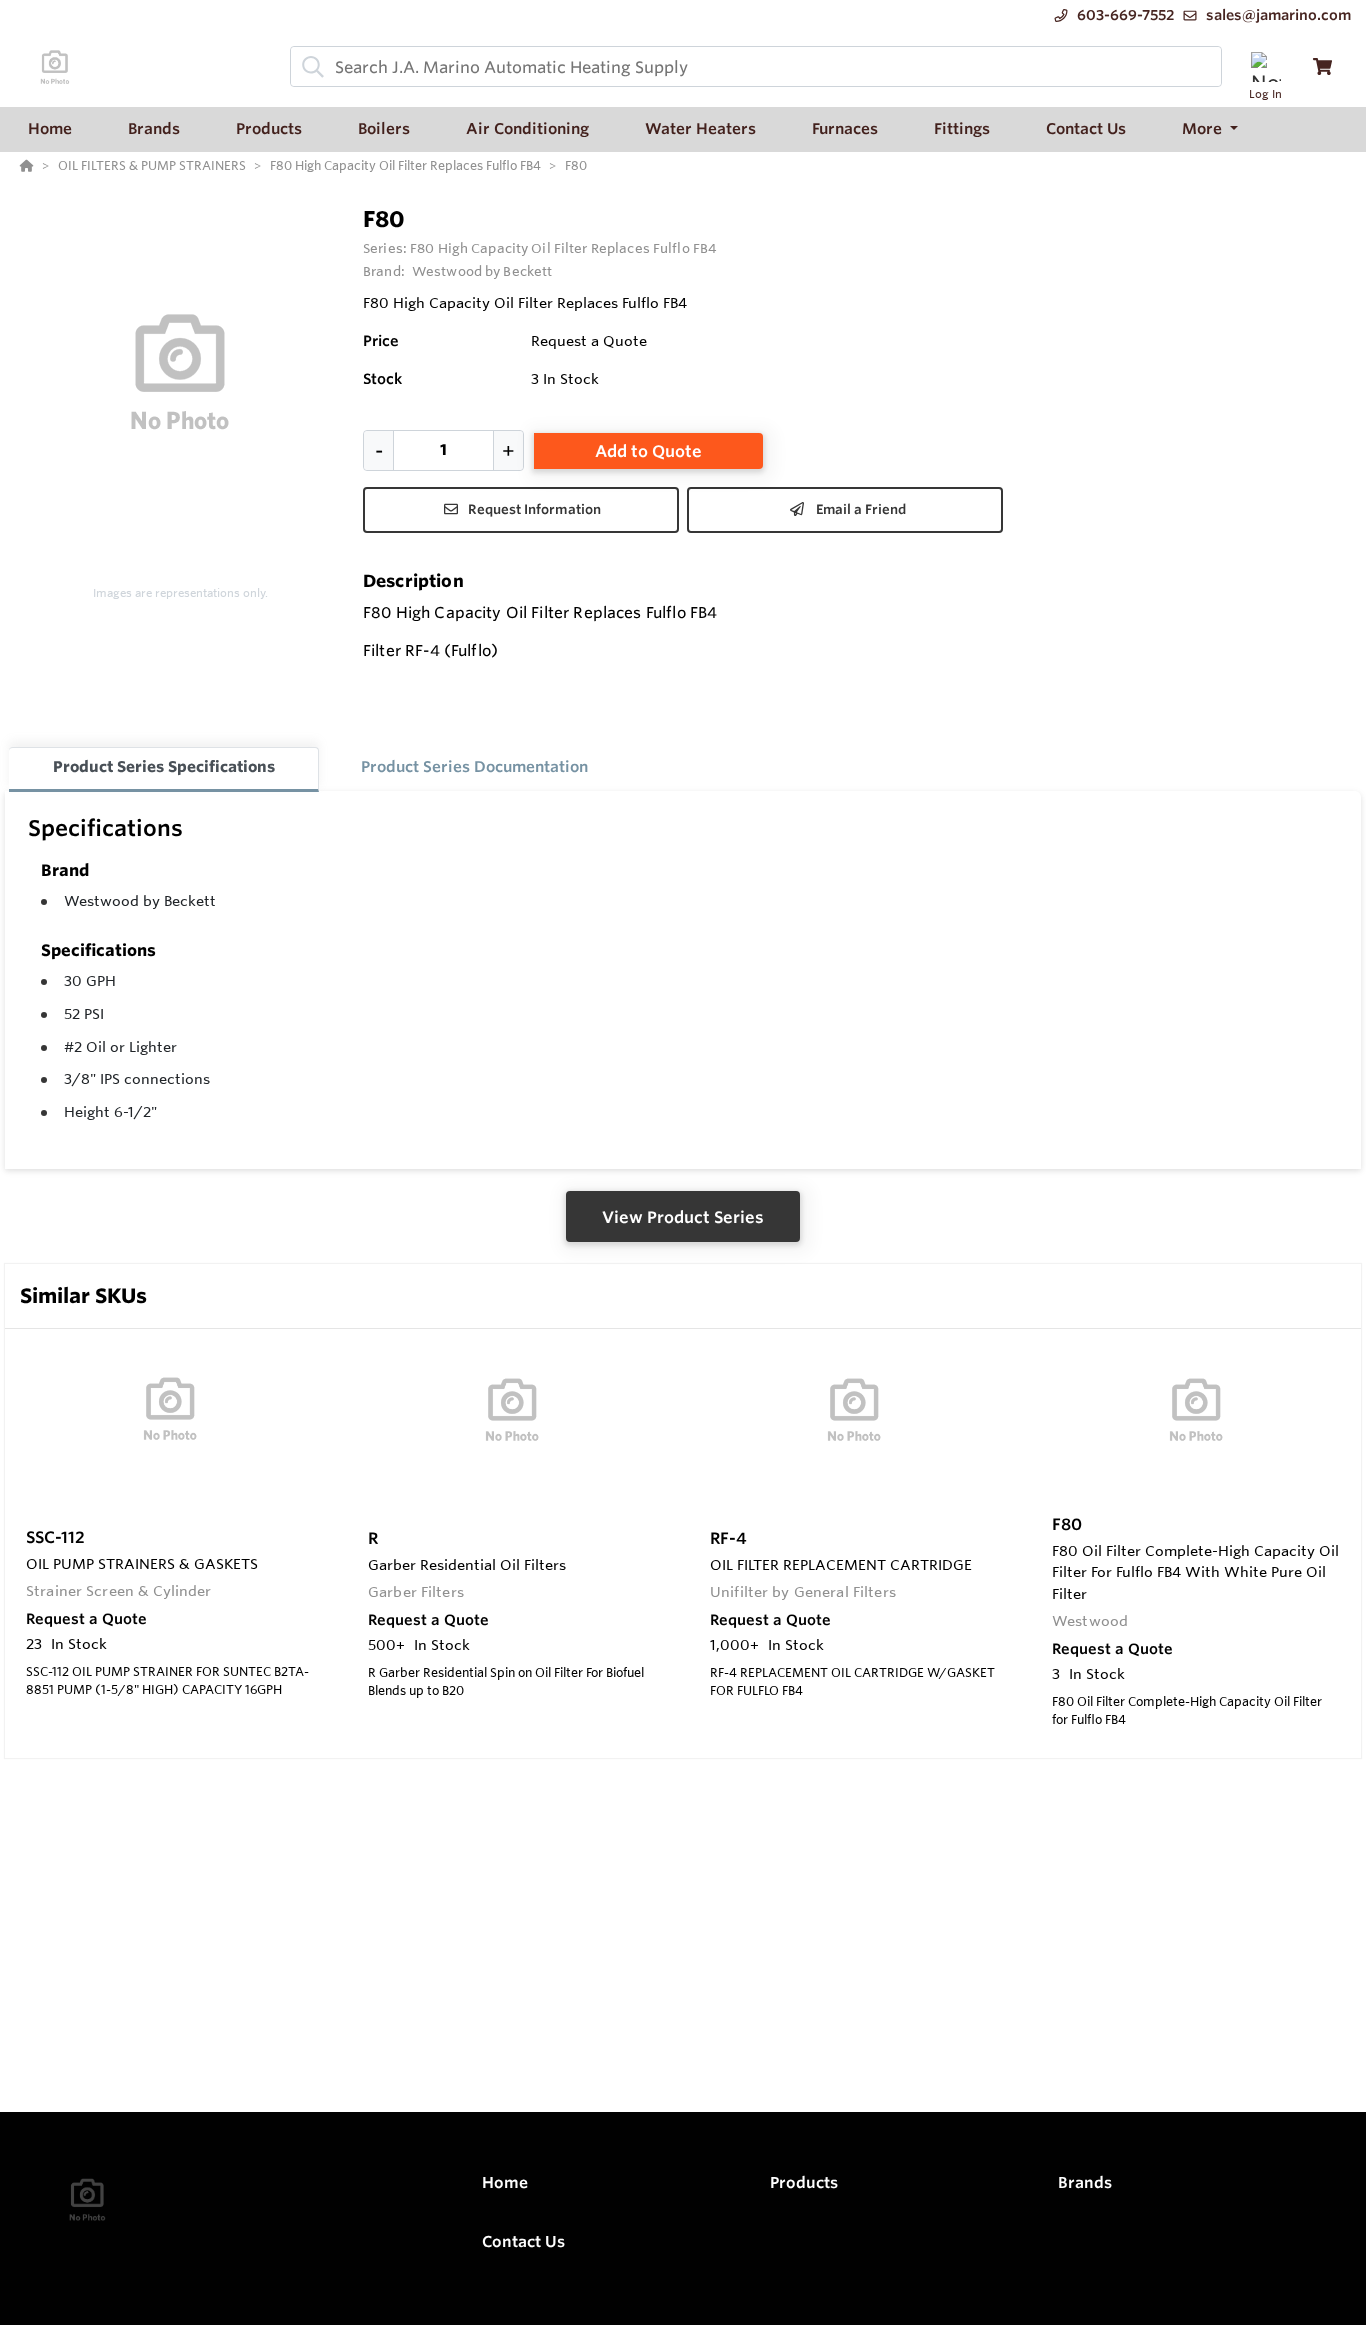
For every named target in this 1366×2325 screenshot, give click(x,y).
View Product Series (683, 1217)
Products (804, 2182)
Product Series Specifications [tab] (164, 766)
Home (505, 2182)
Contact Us (523, 2241)
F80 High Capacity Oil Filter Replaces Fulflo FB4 (563, 248)
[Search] (309, 67)
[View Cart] (1322, 66)
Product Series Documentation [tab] (474, 766)
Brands (1085, 2182)
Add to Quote (648, 451)
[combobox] (756, 66)
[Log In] (1265, 66)
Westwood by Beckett (140, 901)
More (1204, 128)
